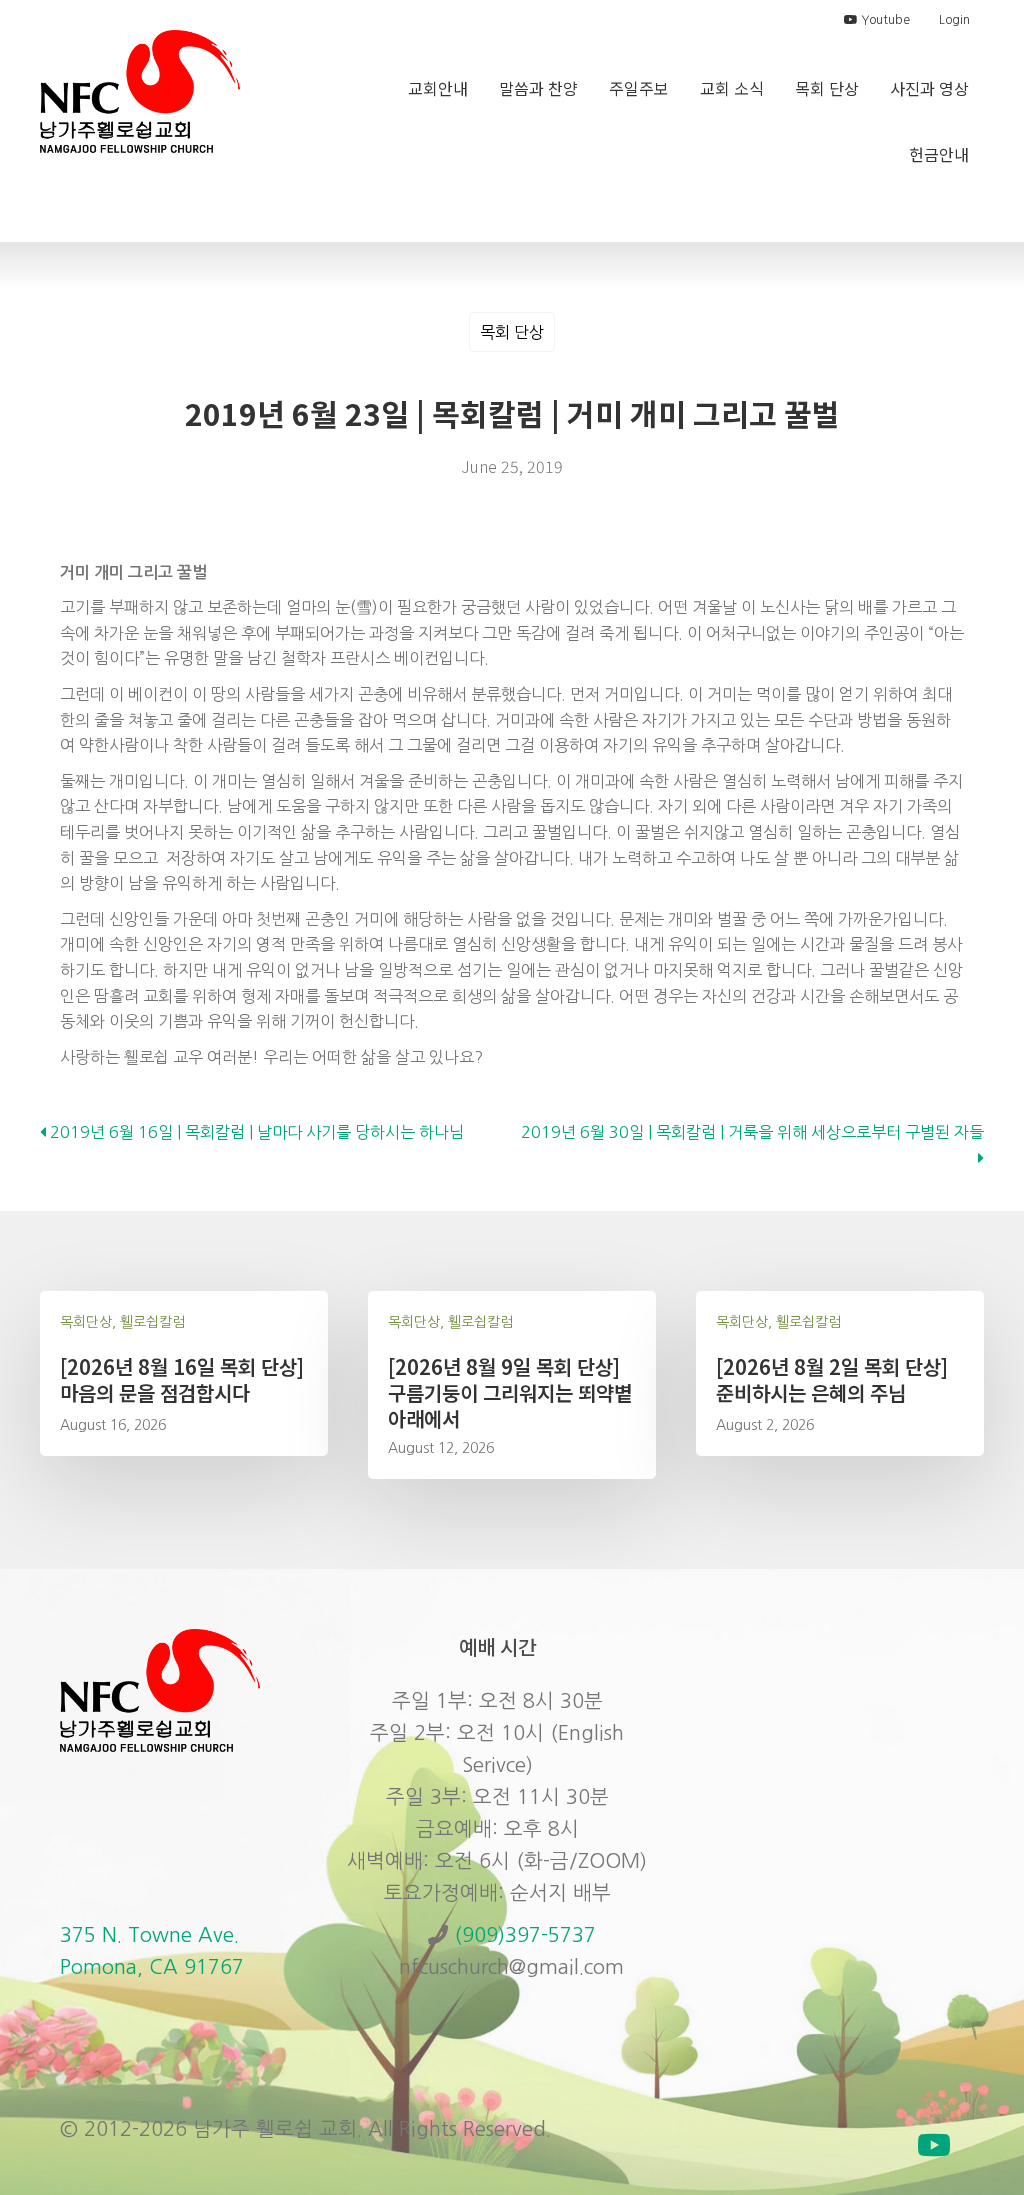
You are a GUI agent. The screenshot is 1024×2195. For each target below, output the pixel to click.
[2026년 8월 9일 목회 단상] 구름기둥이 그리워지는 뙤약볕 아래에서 (510, 1392)
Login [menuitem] (954, 20)
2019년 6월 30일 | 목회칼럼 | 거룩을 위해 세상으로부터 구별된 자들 (752, 1132)
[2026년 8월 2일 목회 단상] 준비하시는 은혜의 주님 (832, 1379)
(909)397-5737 (525, 1935)
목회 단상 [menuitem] (827, 88)
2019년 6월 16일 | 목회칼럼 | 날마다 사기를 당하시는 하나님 (255, 1132)
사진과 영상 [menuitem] (929, 88)
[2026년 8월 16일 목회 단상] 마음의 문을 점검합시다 (182, 1379)
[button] (934, 2145)
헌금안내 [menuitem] (939, 154)
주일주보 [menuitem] (639, 88)
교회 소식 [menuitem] (732, 88)
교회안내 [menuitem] (438, 88)
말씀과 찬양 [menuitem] (538, 88)
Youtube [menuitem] (884, 20)
